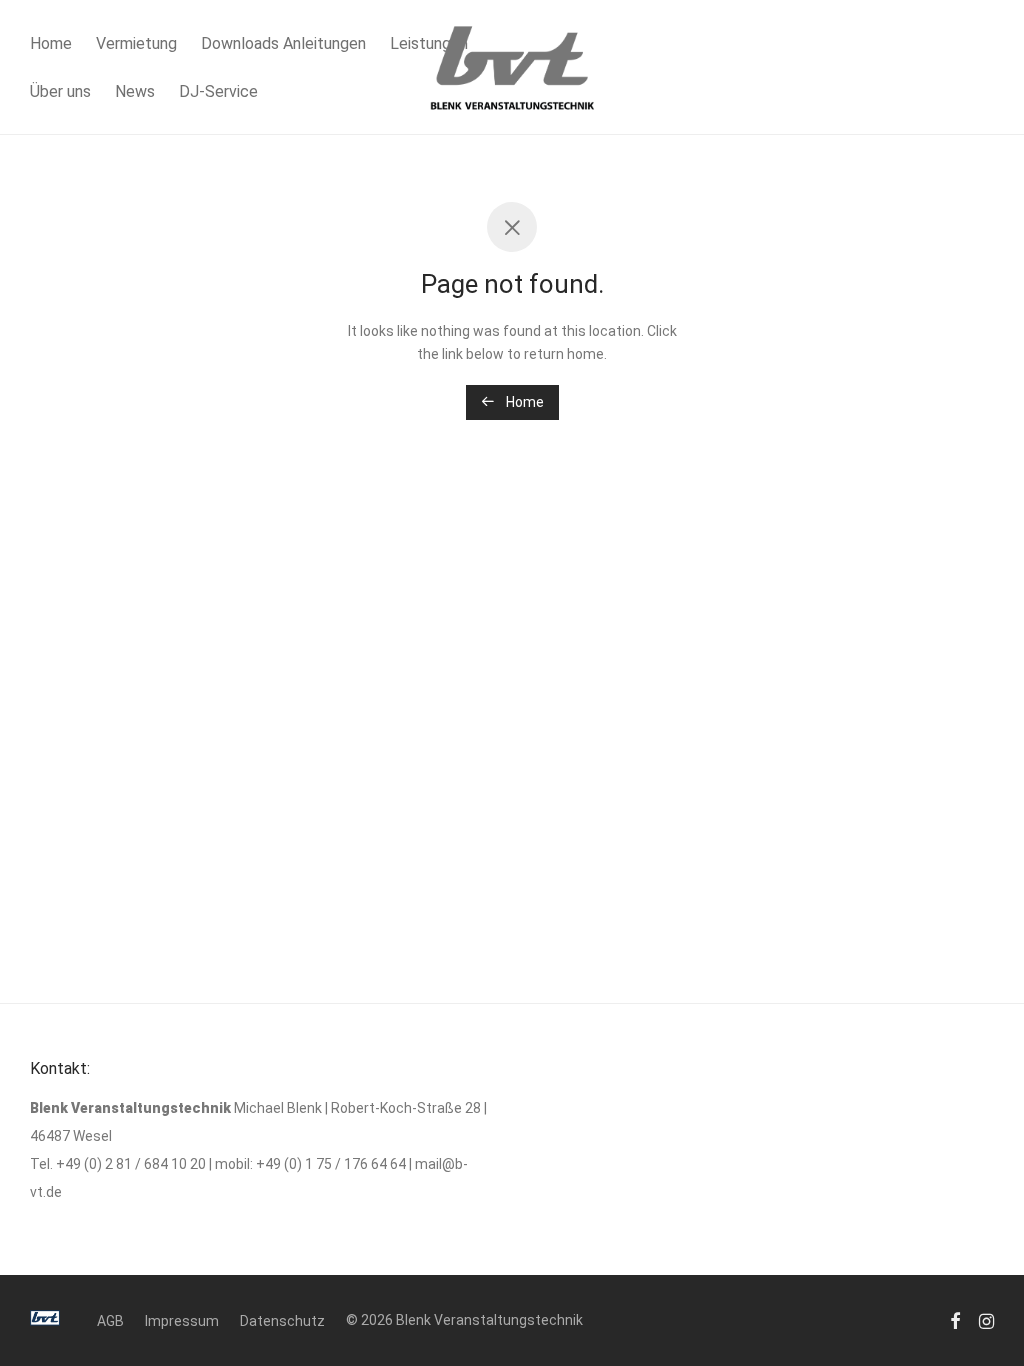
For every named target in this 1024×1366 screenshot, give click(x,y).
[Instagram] (986, 1320)
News (135, 91)
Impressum (182, 1321)
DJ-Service (218, 91)
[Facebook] (955, 1320)
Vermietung (136, 43)
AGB (110, 1321)
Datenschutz (282, 1321)
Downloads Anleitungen (283, 43)
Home (51, 43)
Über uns (60, 91)
